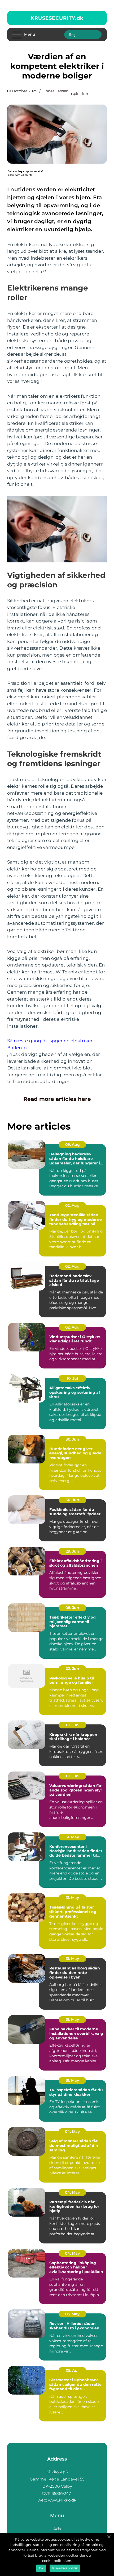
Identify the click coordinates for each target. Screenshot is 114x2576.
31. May (72, 1837)
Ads (57, 2529)
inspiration (78, 94)
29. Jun (73, 1551)
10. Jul (72, 1378)
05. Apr (72, 2370)
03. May (72, 2314)
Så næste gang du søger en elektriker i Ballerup (51, 1044)
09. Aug (73, 1144)
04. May (72, 2131)
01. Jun (72, 1725)
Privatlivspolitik (65, 2568)
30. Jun (73, 1439)
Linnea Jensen (55, 91)
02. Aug (72, 1205)
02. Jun (73, 1669)
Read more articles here (57, 1099)
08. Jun (72, 1608)
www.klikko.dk (62, 2500)
